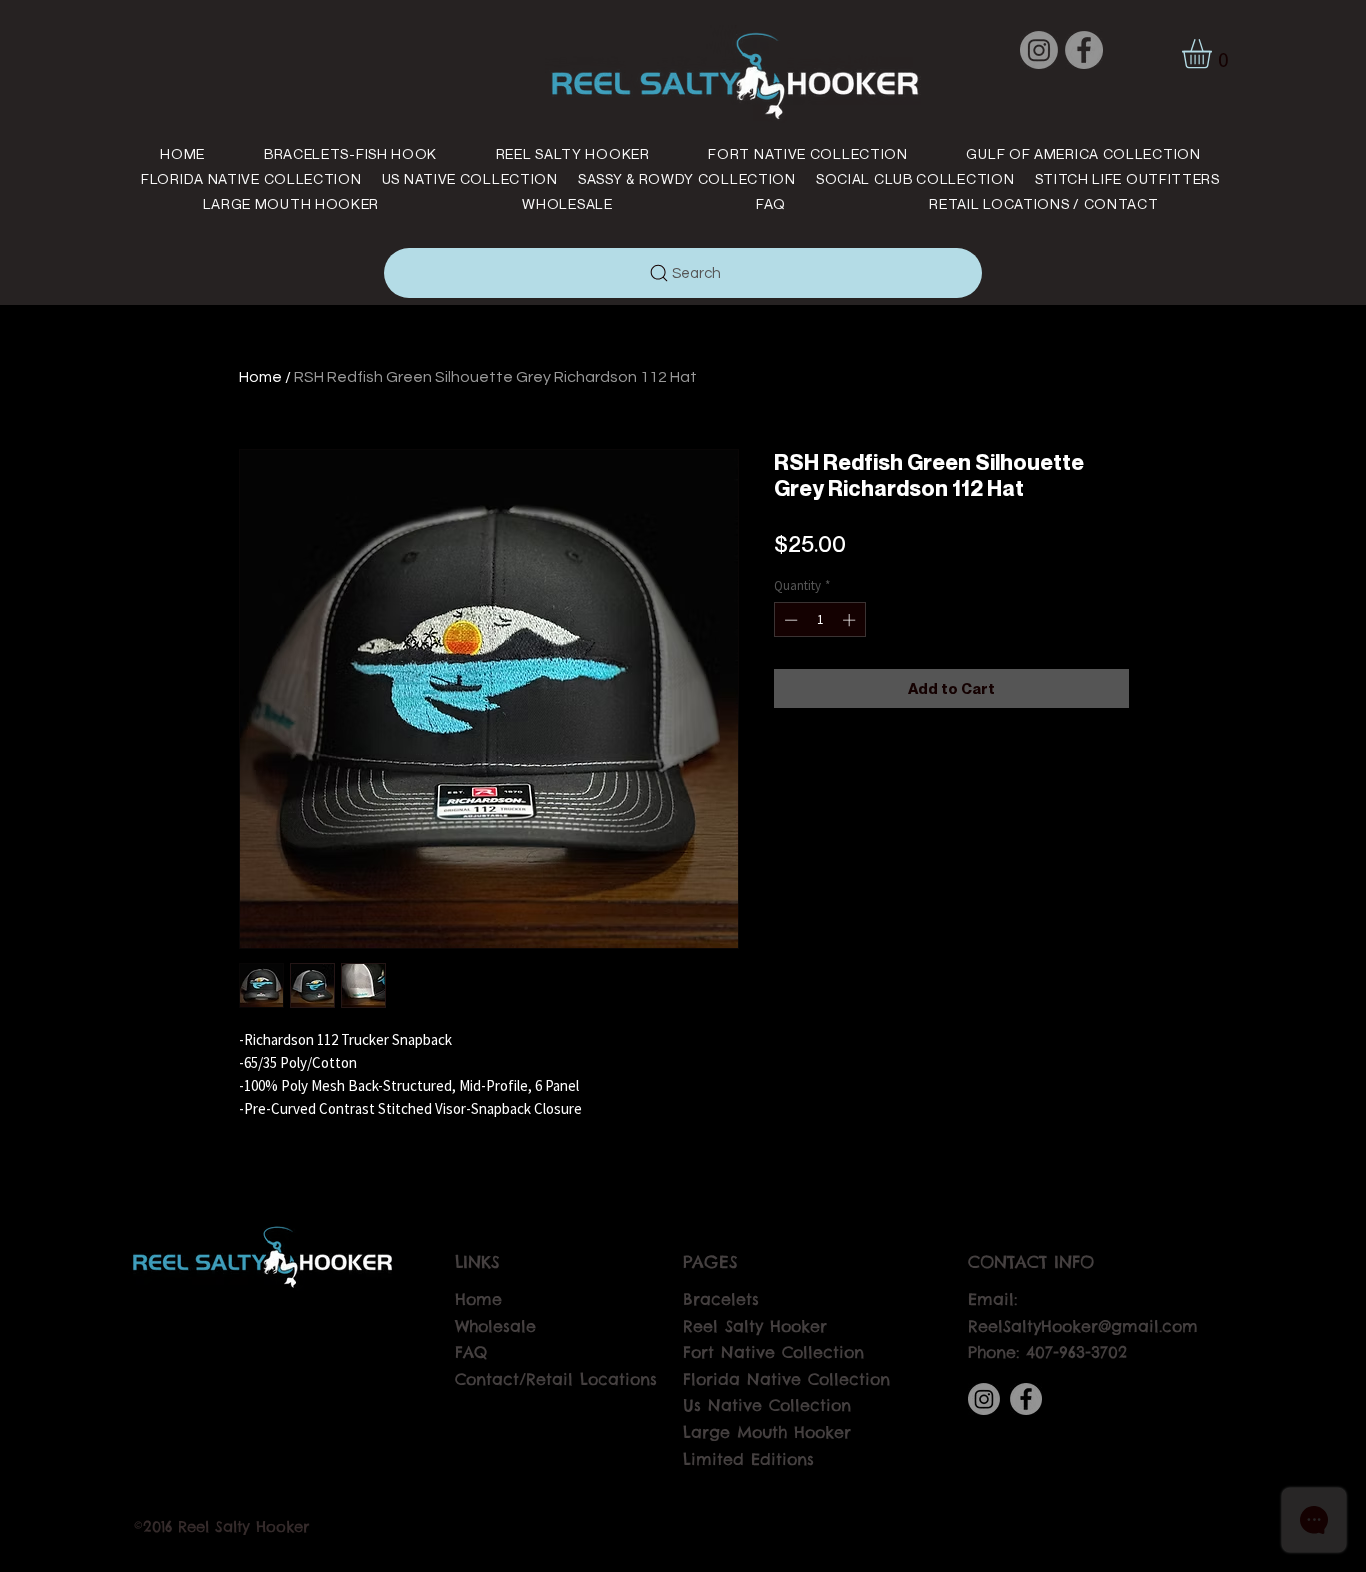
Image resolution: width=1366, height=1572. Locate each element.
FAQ (471, 1352)
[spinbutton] (819, 620)
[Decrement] (789, 620)
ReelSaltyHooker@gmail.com (1083, 1326)
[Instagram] (1039, 50)
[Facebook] (1084, 50)
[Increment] (851, 620)
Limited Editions (748, 1459)
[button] (1214, 53)
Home (260, 377)
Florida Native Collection (786, 1379)
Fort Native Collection (773, 1352)
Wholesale (495, 1326)
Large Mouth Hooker (767, 1432)
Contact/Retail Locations (556, 1379)
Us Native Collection (767, 1405)
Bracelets (721, 1299)
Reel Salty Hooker (755, 1326)
